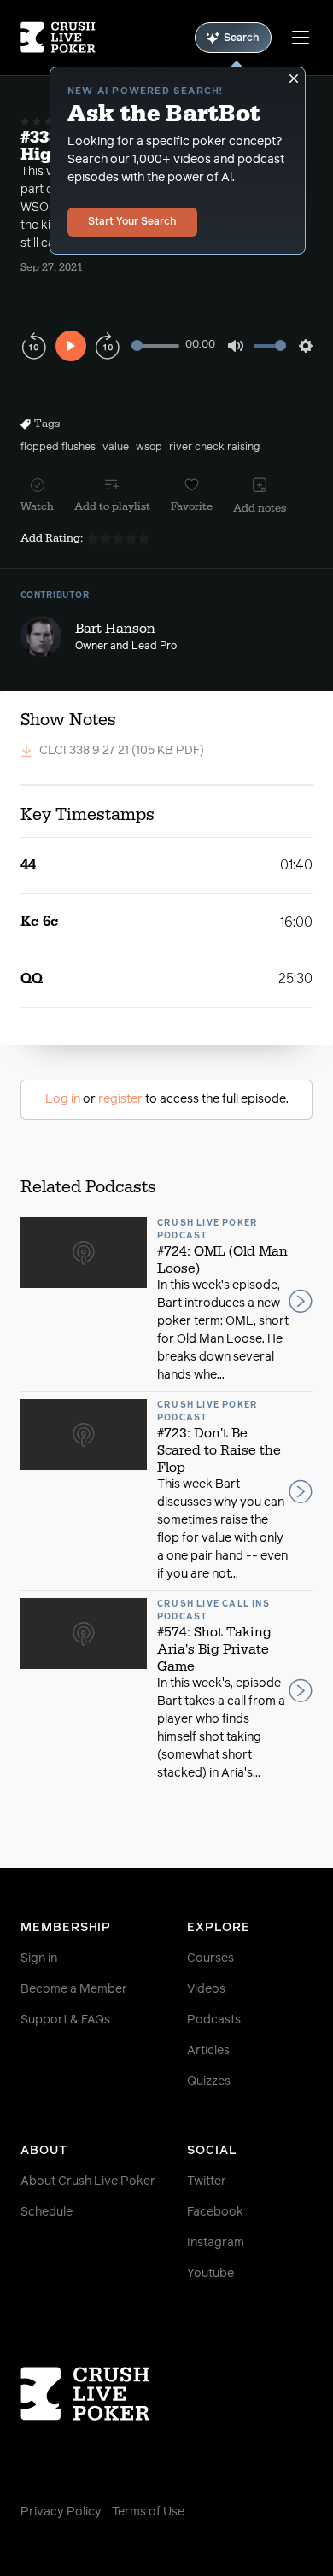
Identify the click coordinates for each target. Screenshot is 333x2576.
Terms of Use (148, 2512)
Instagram (216, 2243)
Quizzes (209, 2081)
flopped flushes (58, 448)
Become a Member (74, 1989)
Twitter (207, 2181)
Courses (210, 1958)
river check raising (214, 448)
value (116, 448)
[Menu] (301, 38)
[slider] (155, 345)
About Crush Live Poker (88, 2181)
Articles (208, 2051)
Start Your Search (132, 222)
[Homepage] (58, 38)
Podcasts (214, 2020)
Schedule (47, 2212)
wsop (149, 448)
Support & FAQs (65, 2020)
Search (242, 38)
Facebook (215, 2212)
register (120, 1099)
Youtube (210, 2274)
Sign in (39, 1958)
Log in (63, 1099)
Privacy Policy (61, 2512)
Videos (206, 1989)
